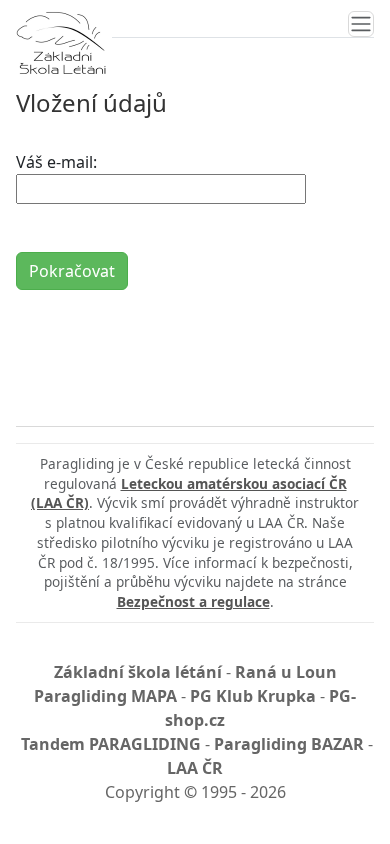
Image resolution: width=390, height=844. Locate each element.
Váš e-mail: (56, 162)
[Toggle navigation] (361, 24)
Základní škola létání (138, 672)
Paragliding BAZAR (289, 744)
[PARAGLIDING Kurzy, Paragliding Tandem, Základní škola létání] (61, 43)
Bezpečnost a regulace (193, 601)
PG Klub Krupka (253, 696)
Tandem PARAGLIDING (111, 744)
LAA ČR (195, 768)
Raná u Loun (286, 672)
